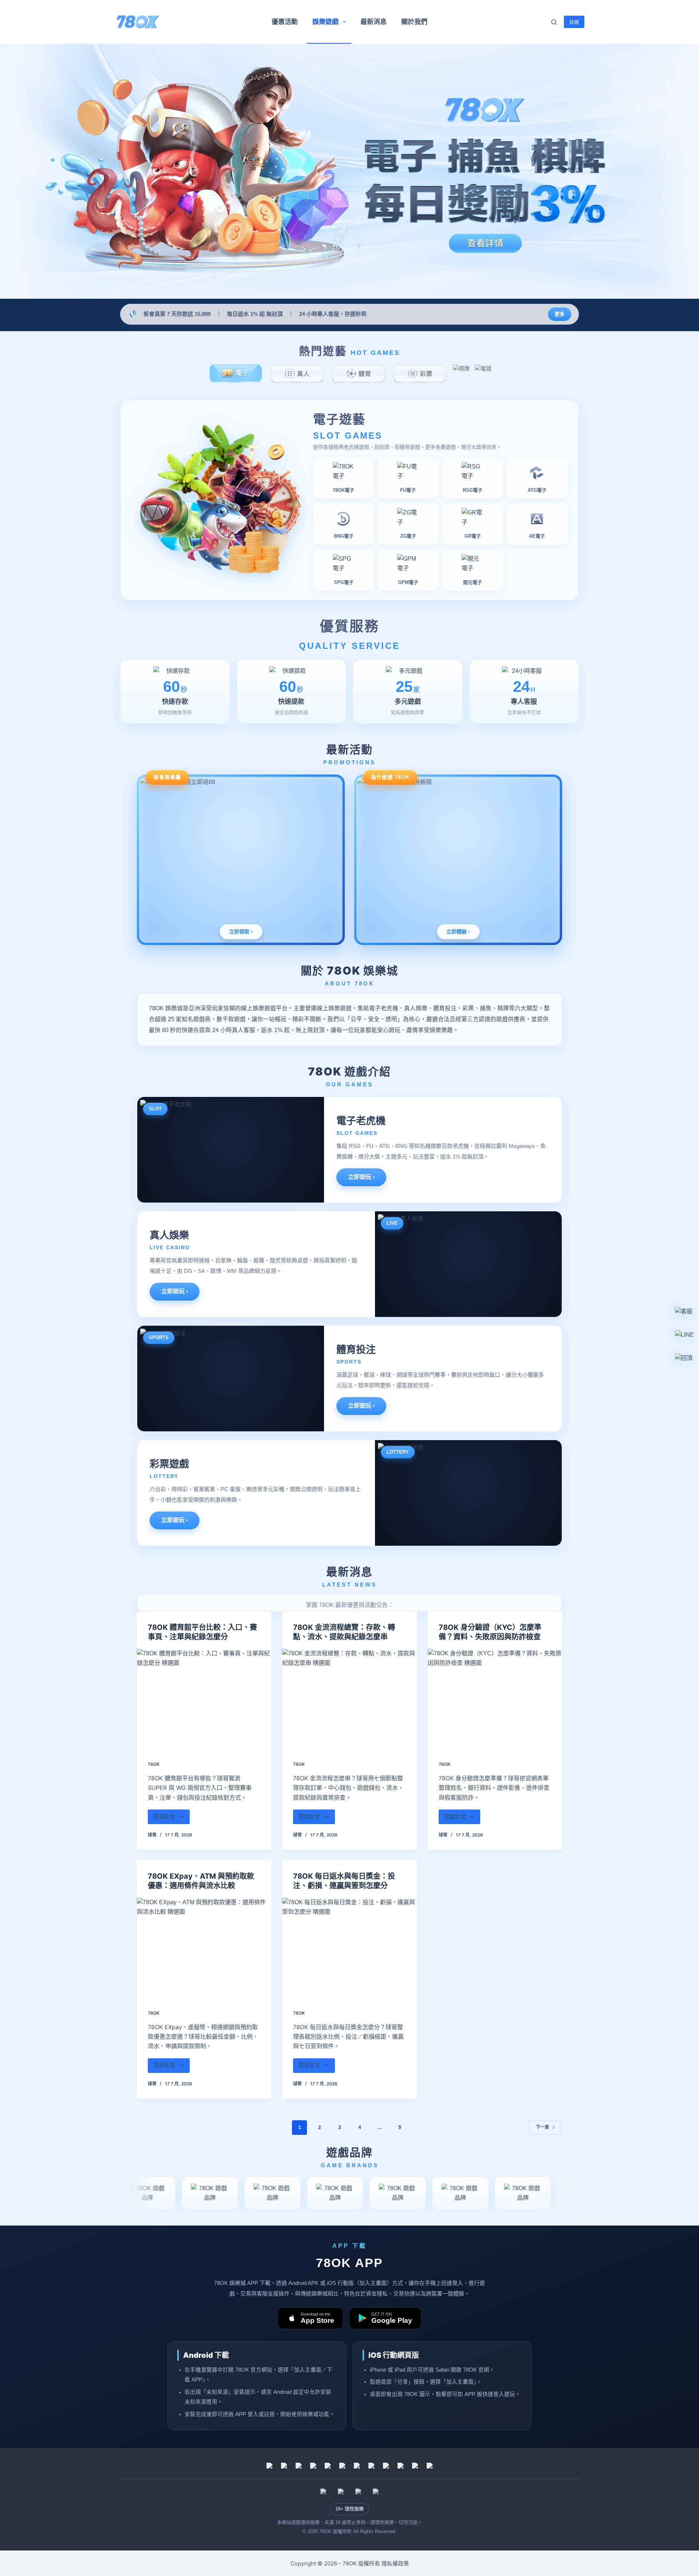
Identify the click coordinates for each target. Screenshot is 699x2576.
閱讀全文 (168, 1819)
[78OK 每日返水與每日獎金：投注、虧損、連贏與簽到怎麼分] (349, 1948)
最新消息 (374, 22)
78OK (154, 1764)
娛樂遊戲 (325, 22)
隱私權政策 (395, 2563)
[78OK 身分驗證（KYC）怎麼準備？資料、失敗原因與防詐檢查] (495, 1699)
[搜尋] (554, 22)
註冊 (574, 22)
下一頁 (542, 2127)
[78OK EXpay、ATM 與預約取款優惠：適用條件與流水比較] (204, 1948)
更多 (560, 314)
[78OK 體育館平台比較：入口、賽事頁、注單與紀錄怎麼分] (204, 1699)
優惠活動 (285, 22)
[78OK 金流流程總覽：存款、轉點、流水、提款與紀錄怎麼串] (349, 1699)
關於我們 (414, 22)
